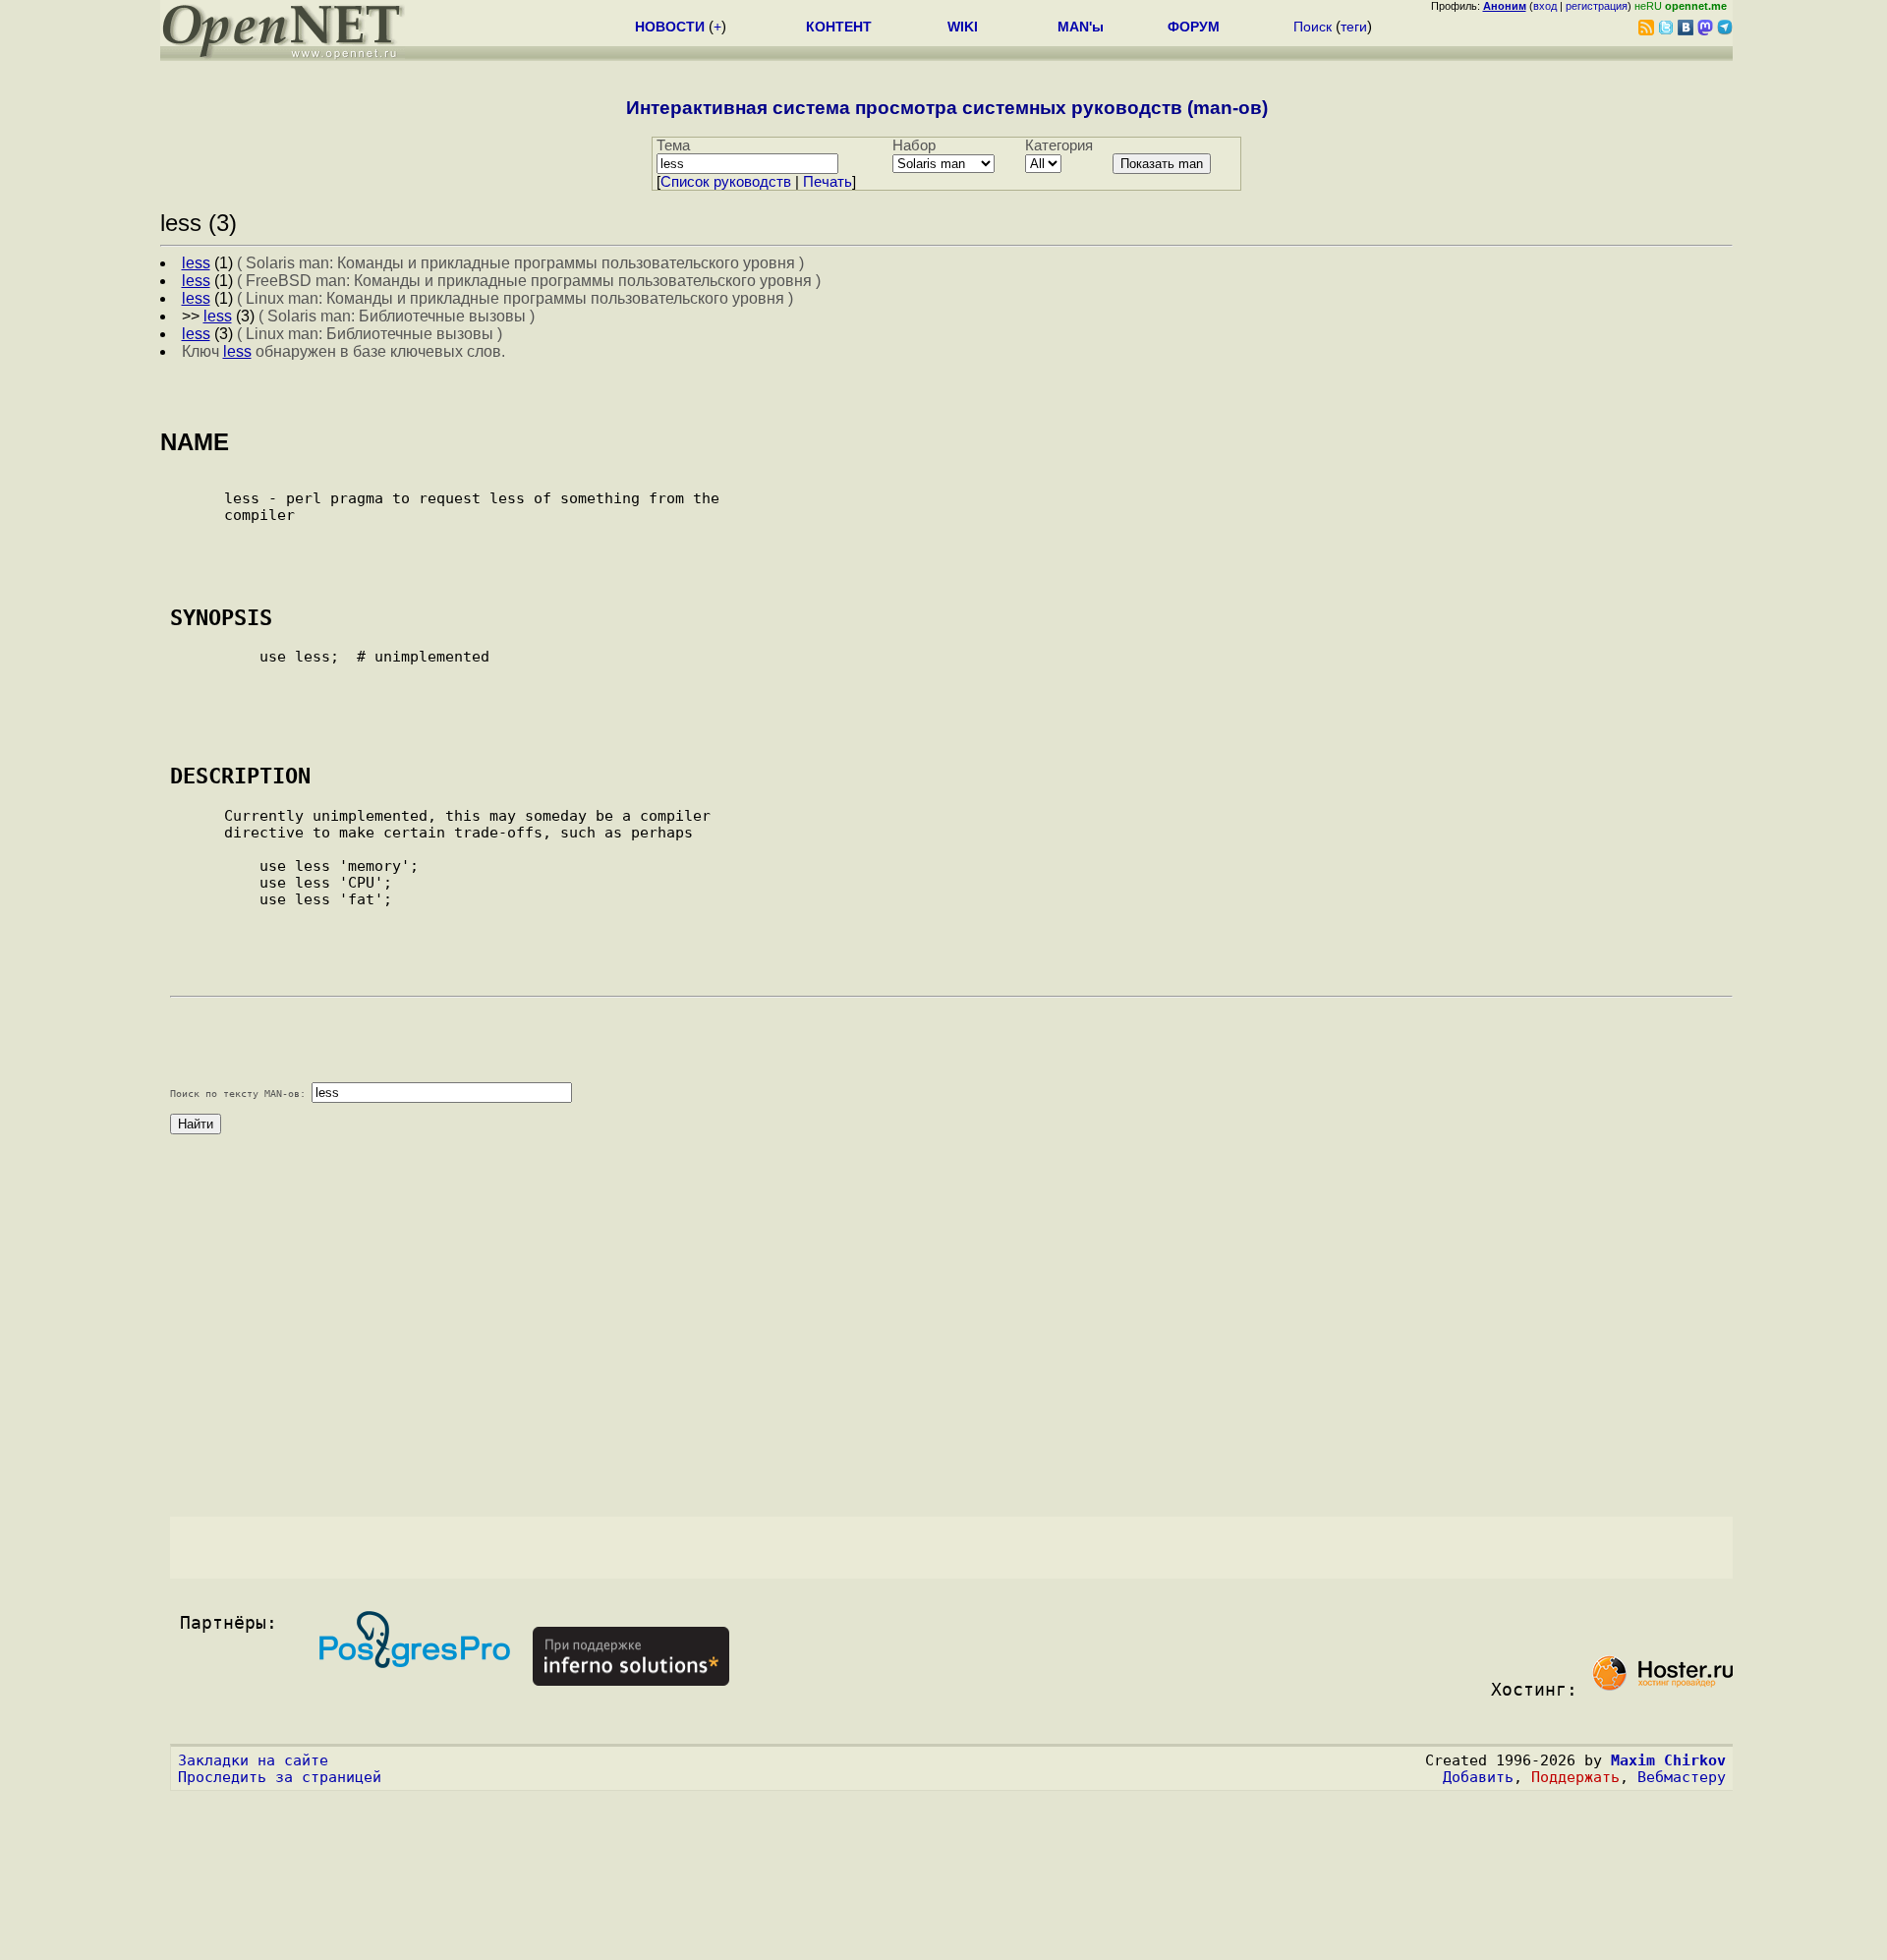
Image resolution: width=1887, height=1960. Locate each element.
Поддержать (1575, 1777)
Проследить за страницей (280, 1777)
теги (1354, 27)
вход (1545, 6)
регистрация (1597, 6)
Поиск (1313, 27)
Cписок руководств (726, 182)
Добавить (1478, 1777)
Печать (828, 182)
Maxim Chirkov (1668, 1760)
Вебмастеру (1682, 1777)
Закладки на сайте (253, 1760)
